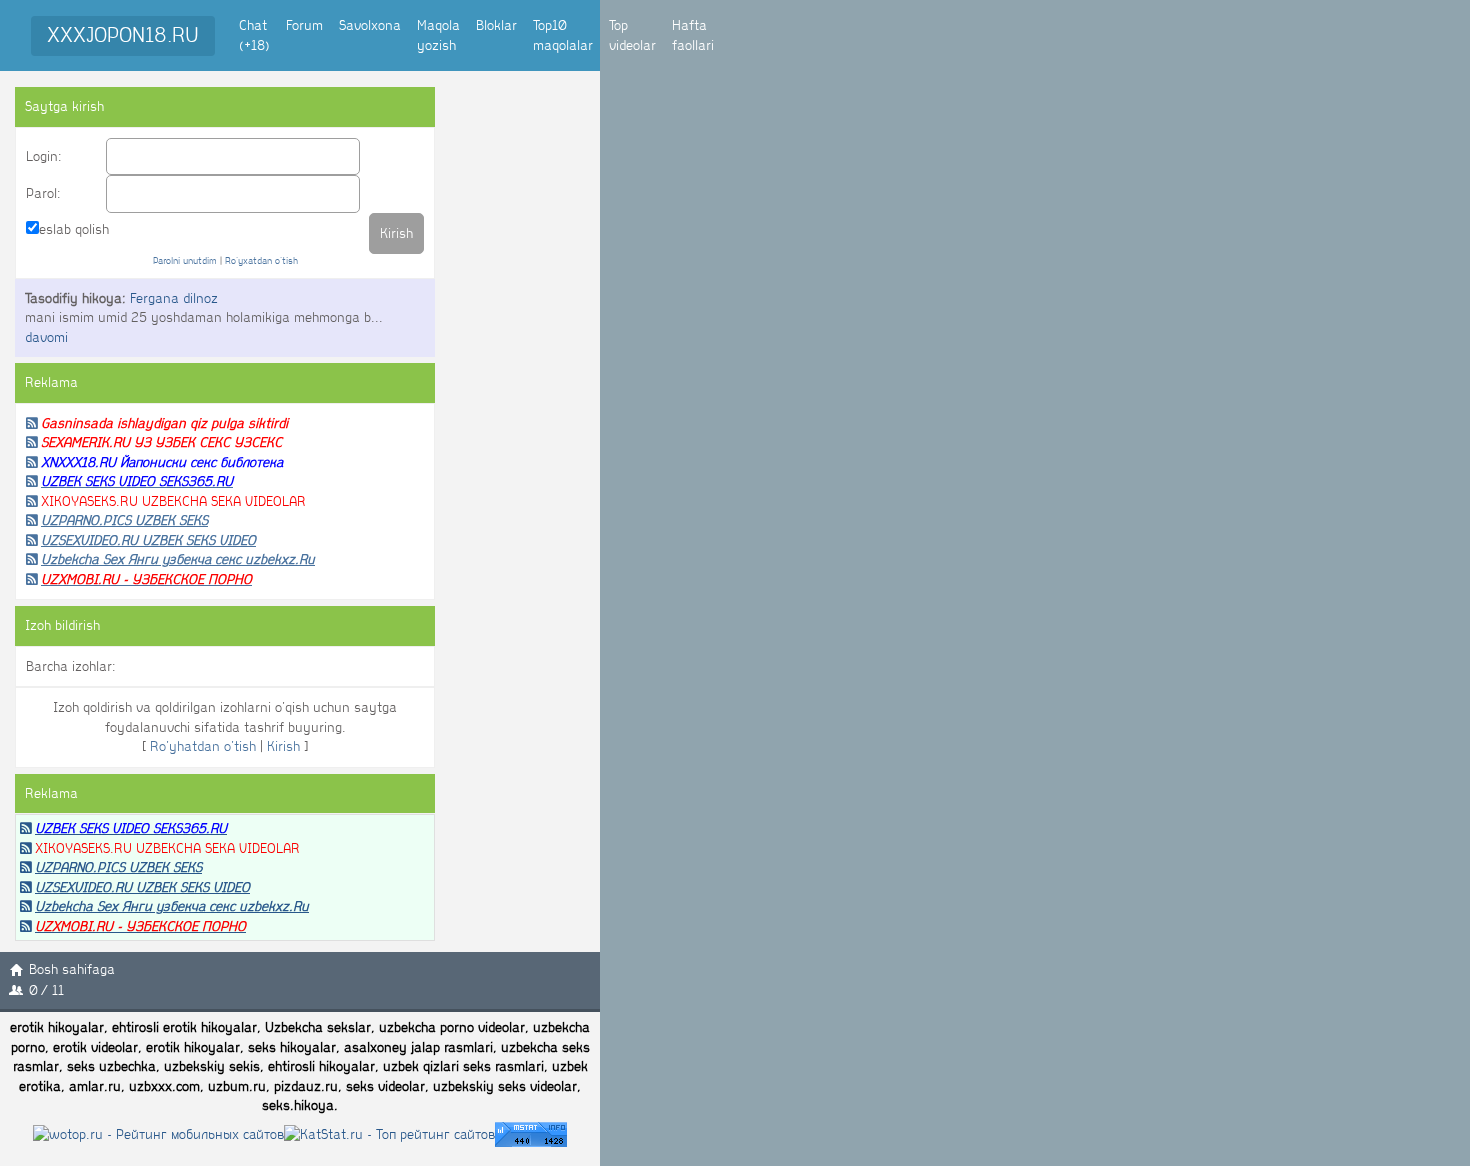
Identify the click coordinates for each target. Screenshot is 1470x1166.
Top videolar (632, 35)
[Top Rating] (531, 1133)
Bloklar (496, 25)
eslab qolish (74, 229)
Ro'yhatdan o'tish (203, 746)
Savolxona (370, 25)
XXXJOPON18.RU (123, 35)
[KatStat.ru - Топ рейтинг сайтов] (389, 1133)
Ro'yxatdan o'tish (261, 260)
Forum (304, 25)
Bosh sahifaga (72, 969)
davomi (46, 337)
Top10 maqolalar (563, 35)
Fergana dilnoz (174, 298)
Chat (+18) (254, 35)
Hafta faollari (693, 35)
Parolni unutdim (185, 260)
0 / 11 (46, 990)
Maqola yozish (438, 35)
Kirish (283, 746)
